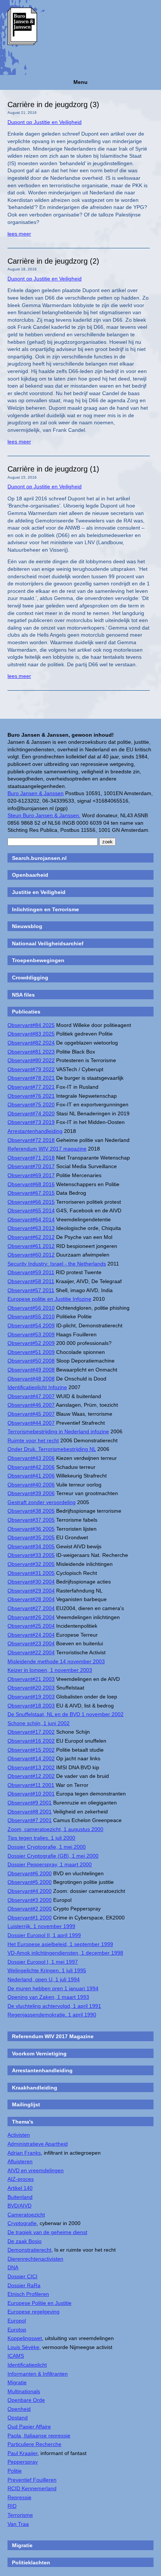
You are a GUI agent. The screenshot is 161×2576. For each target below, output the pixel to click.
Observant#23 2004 (31, 1643)
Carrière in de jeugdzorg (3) (53, 104)
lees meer (19, 234)
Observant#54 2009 (31, 1325)
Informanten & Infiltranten (38, 2374)
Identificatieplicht (27, 2365)
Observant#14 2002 (31, 1758)
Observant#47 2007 (31, 1396)
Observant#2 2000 (30, 1909)
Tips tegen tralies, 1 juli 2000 (41, 1838)
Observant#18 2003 (31, 1706)
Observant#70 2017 (31, 1166)
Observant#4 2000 (30, 1891)
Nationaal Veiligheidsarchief (48, 943)
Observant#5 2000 (30, 1882)
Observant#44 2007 (31, 1423)
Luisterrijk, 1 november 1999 (41, 1926)
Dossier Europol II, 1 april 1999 (44, 1935)
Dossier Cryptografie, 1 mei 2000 (47, 1847)
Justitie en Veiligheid (39, 892)
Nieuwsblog (27, 926)
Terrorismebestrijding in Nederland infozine (58, 1431)
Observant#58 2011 (31, 1281)
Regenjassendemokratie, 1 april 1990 (52, 2015)
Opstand (18, 2418)
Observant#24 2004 (31, 1635)
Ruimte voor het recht (33, 1440)
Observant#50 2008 (31, 1361)
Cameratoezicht (26, 2215)
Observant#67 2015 (31, 1193)
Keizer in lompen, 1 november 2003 (50, 1670)
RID (12, 2506)
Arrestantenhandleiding (35, 1131)
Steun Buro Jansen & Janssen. (44, 815)
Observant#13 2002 (31, 1767)
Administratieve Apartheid (38, 2144)
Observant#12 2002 (31, 1776)
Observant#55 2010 (31, 1316)
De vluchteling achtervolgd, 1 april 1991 (54, 2006)
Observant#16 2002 (31, 1741)
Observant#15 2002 (31, 1750)
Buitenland (20, 2197)
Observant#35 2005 (31, 1537)
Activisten (19, 2135)
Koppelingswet (25, 2338)
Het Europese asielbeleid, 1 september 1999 (60, 1944)
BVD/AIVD (19, 2206)
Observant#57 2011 (31, 1290)
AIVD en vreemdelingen (36, 2170)
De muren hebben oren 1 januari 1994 (53, 1988)
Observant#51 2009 (31, 1352)
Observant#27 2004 (31, 1608)
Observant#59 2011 (31, 1272)
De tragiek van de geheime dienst (47, 2232)
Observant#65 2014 (31, 1210)
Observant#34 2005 (31, 1546)
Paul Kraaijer (22, 2453)
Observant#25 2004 (31, 1626)
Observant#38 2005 (31, 1511)
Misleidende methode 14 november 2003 (56, 1661)
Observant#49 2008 (31, 1370)
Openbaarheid (30, 875)
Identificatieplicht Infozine (37, 1387)
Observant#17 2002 (31, 1732)
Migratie (17, 2382)
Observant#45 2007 (31, 1414)
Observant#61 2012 (31, 1246)
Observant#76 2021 (31, 1096)
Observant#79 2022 (31, 1069)
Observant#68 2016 (31, 1184)
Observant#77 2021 (31, 1087)
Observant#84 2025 (31, 1025)
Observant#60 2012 (31, 1255)
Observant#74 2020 (31, 1113)
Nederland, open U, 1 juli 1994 (44, 1979)
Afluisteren (20, 2161)
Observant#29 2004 (31, 1591)
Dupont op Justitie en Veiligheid (45, 122)
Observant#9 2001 (30, 1803)
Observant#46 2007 (31, 1405)
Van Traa (18, 2524)
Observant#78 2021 (31, 1078)
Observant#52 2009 (31, 1343)
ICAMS (16, 2356)
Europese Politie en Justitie (40, 2303)
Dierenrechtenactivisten (35, 2259)
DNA (13, 2267)
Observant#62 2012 (31, 1237)
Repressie (19, 2497)
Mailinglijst (26, 2104)
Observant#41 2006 (31, 1476)
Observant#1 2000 (30, 1918)
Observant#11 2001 (31, 1785)
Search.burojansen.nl (39, 858)
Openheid (19, 2409)
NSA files (23, 995)
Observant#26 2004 (31, 1617)
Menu (80, 82)
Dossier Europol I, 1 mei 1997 (43, 1962)
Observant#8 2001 (30, 1812)
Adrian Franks (24, 2153)
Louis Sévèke (23, 2347)
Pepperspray (23, 2462)
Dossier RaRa (24, 2285)
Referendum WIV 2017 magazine (47, 1149)
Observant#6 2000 (30, 1873)
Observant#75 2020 (31, 1104)
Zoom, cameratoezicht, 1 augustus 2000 (55, 1829)
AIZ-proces (21, 2179)
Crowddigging (30, 978)
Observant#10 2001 (31, 1794)
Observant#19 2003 (31, 1697)
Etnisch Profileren (28, 2294)
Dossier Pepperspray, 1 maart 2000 (50, 1864)
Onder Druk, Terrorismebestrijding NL (52, 1449)
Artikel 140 (20, 2188)
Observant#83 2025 (31, 1034)
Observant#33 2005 (31, 1555)
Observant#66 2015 (31, 1202)
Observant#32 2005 (31, 1564)
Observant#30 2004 (31, 1582)
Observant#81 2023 (31, 1052)
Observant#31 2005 (31, 1573)
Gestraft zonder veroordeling (42, 1502)
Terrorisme (20, 2515)
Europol (17, 2321)
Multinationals (24, 2391)
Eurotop (17, 2330)
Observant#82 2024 (31, 1043)
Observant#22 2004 (31, 1652)
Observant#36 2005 (31, 1529)
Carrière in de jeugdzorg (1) (53, 469)
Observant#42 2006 (31, 1467)
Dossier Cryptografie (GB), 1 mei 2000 (53, 1856)
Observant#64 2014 (31, 1219)
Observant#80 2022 (31, 1060)
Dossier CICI (22, 2276)
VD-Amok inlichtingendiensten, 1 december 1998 (65, 1953)
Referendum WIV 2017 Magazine (53, 2036)
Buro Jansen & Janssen (36, 793)
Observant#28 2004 (31, 1599)
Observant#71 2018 (31, 1158)
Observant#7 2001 (30, 1820)
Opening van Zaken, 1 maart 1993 (48, 1997)
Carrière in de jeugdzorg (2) (53, 261)
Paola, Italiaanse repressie (39, 2436)
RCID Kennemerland (32, 2488)
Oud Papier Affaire (29, 2427)
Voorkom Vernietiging (39, 2054)
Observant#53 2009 (31, 1334)
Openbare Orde (26, 2400)
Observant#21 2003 (31, 1679)
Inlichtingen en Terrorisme (45, 909)
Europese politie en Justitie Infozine (49, 1299)
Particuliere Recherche (34, 2444)
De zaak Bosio (25, 2241)
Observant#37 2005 (31, 1520)
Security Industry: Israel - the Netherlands (57, 1264)
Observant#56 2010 (31, 1308)
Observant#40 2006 (31, 1485)
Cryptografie (22, 2223)
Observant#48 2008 (31, 1379)
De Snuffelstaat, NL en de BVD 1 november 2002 (66, 1714)
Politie (15, 2471)
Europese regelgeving (34, 2312)
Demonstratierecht (29, 2250)
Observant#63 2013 (31, 1228)
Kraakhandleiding (35, 2088)
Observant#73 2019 (31, 1122)
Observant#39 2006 (31, 1493)
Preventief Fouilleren (32, 2480)
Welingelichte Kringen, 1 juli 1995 (47, 1970)
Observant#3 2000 (30, 1900)
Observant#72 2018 (31, 1140)
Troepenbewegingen (38, 960)
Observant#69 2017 (31, 1175)
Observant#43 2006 (31, 1458)
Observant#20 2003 (31, 1688)
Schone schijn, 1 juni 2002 (39, 1723)
